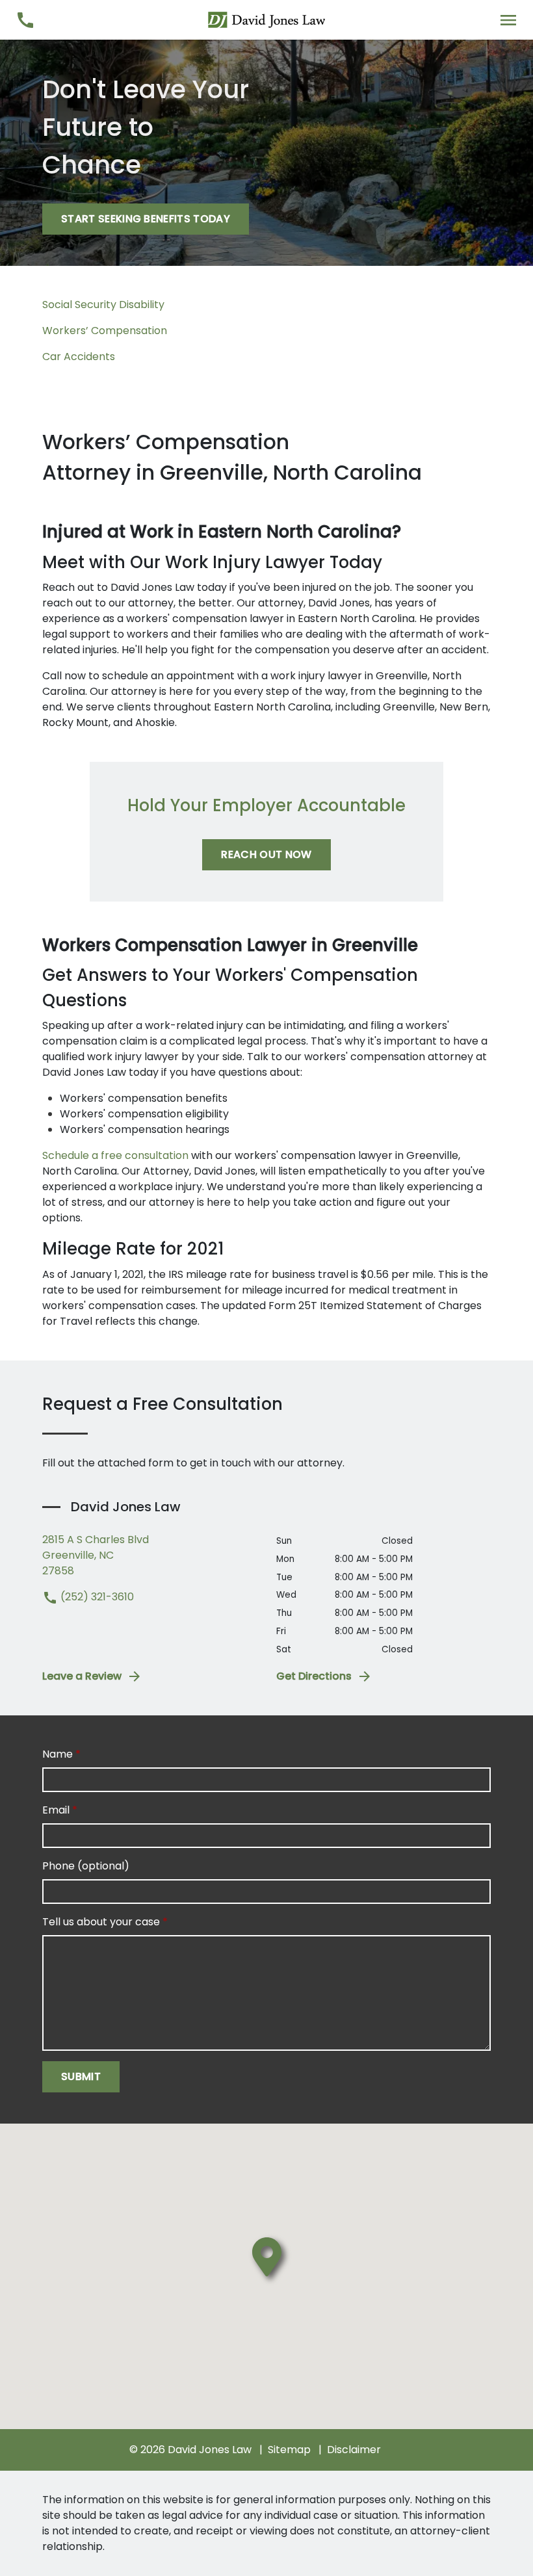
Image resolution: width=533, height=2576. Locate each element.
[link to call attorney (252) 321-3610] (25, 20)
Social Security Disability (103, 305)
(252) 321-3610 (96, 1597)
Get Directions (314, 1676)
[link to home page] (266, 19)
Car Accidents (79, 357)
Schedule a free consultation (115, 1155)
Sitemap (289, 2450)
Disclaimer (354, 2450)
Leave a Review (82, 1676)
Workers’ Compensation (105, 331)
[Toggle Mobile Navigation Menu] (508, 20)
